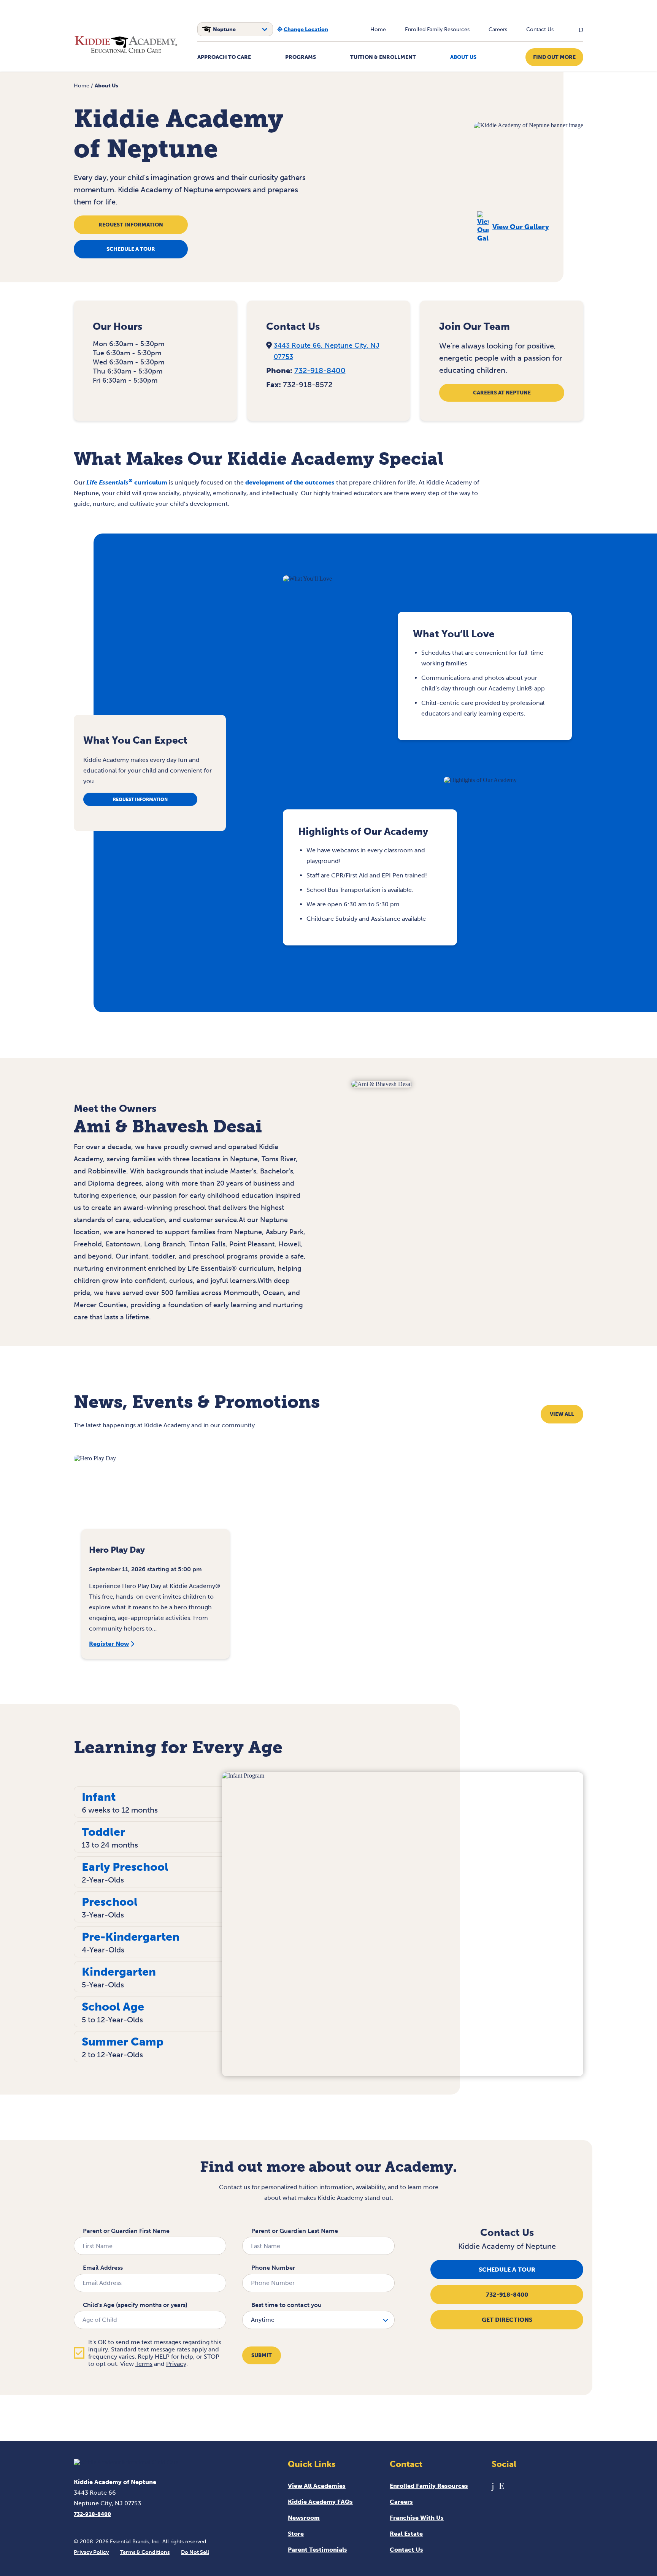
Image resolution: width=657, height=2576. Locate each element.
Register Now (109, 1644)
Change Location (306, 29)
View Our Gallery (521, 227)
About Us (463, 57)
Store (296, 2534)
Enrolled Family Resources (437, 29)
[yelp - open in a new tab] (502, 2486)
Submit (262, 2355)
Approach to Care (224, 57)
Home (378, 29)
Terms (144, 2364)
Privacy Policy (91, 2552)
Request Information (131, 225)
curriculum (127, 482)
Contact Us (540, 29)
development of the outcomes (290, 482)
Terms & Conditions (145, 2552)
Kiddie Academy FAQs (320, 2502)
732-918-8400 (320, 370)
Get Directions (507, 2320)
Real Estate (406, 2534)
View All (562, 1414)
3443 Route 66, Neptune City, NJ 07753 (327, 351)
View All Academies (317, 2486)
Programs (301, 57)
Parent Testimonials (317, 2550)
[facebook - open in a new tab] (493, 2486)
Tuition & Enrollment (383, 57)
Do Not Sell (195, 2552)
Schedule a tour (131, 249)
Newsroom (304, 2518)
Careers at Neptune (502, 393)
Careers (498, 29)
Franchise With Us (417, 2518)
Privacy (176, 2364)
